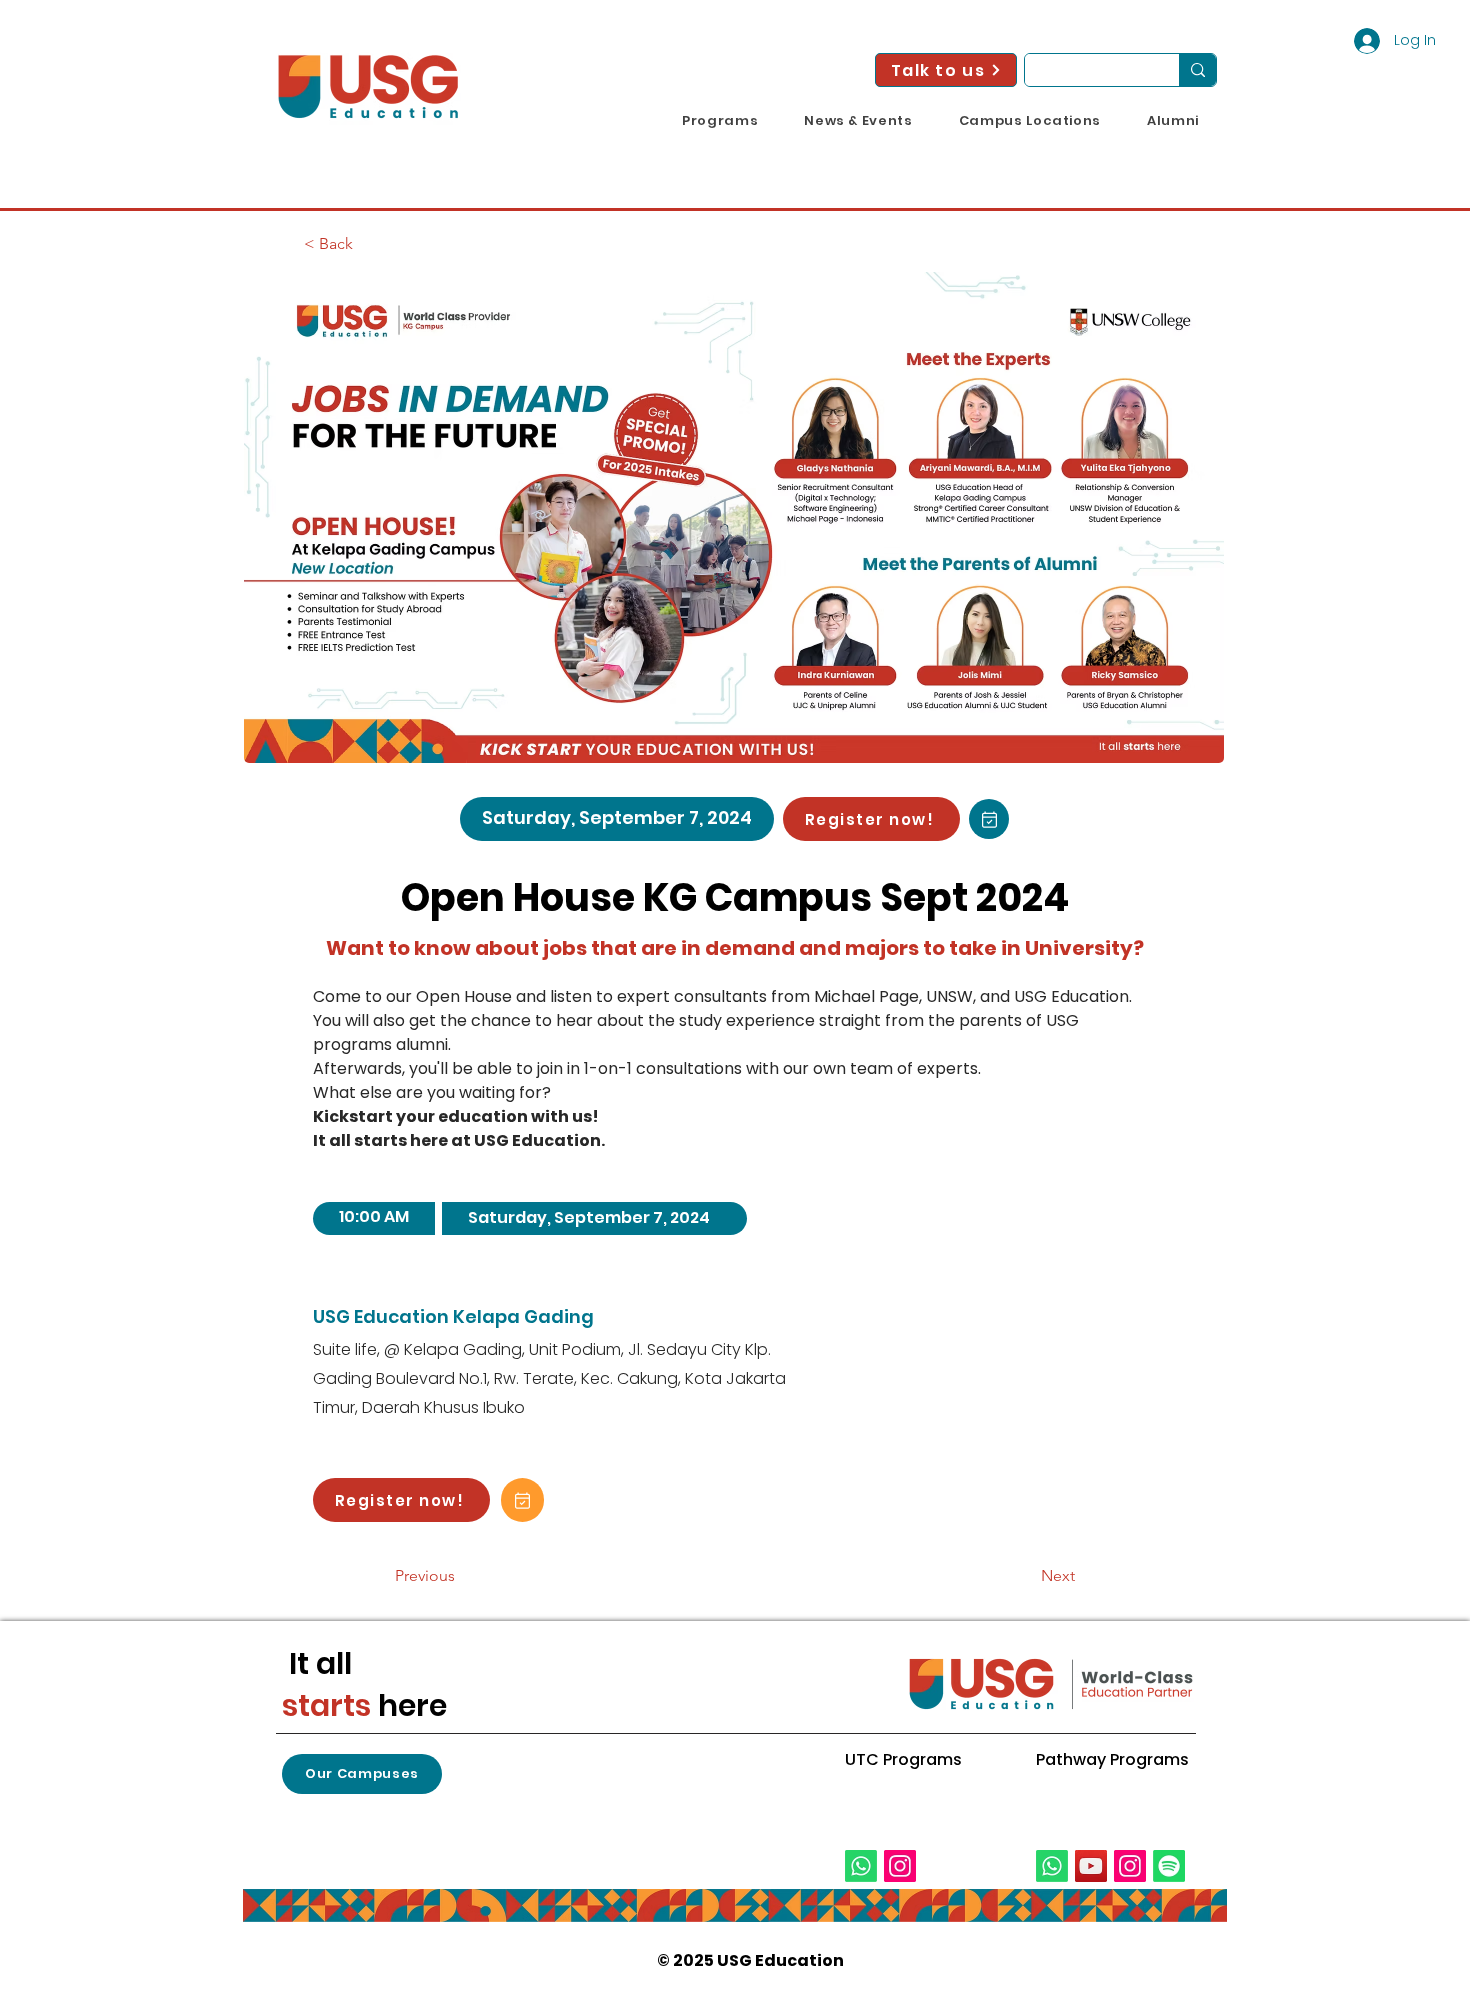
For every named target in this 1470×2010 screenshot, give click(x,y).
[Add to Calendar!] (989, 819)
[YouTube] (1091, 1866)
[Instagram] (900, 1866)
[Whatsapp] (861, 1866)
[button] (720, 121)
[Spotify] (1169, 1866)
